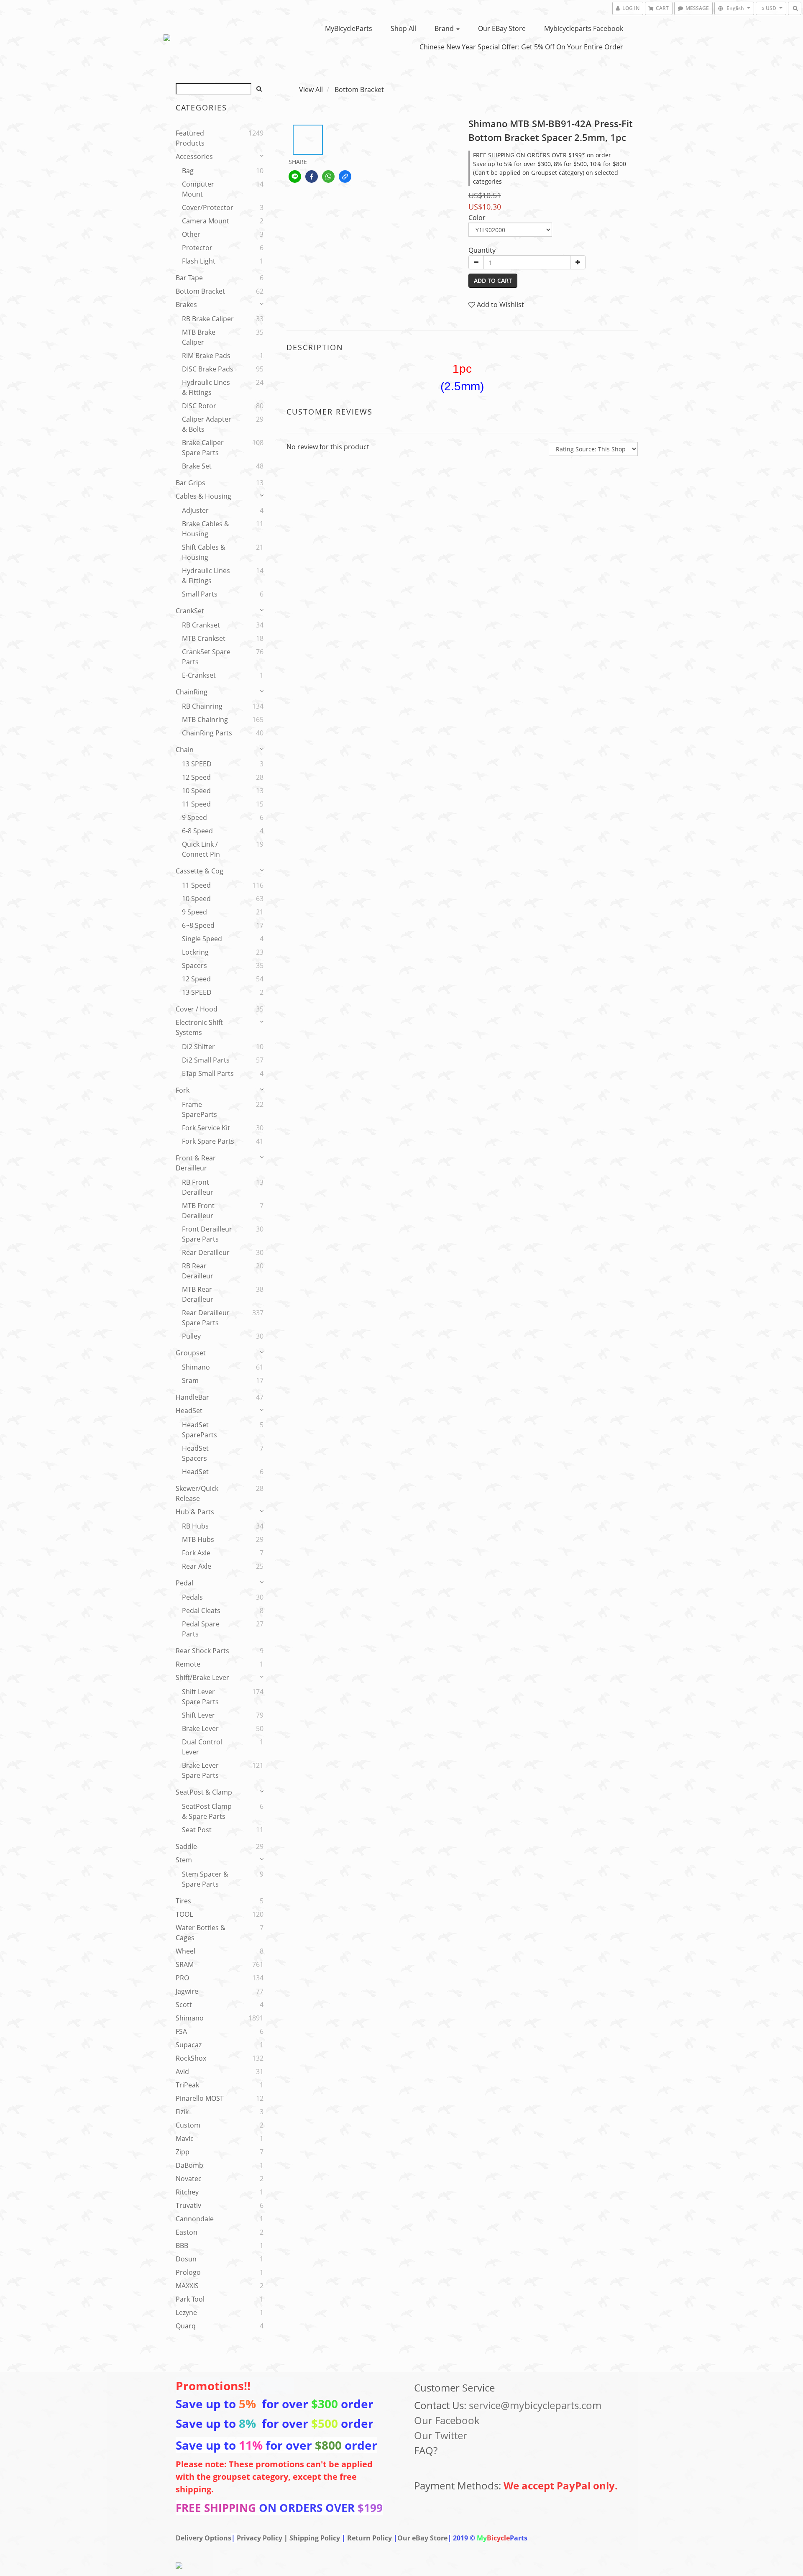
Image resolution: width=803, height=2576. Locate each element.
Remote (188, 1664)
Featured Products (190, 138)
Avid (182, 2072)
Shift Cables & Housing (204, 552)
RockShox (191, 2058)
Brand (445, 28)
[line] (295, 177)
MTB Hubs (198, 1539)
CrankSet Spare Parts (206, 657)
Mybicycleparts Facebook (584, 28)
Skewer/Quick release (197, 1493)
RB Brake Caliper (208, 319)
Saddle (186, 1846)
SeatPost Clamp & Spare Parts (207, 1811)
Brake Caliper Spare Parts (203, 448)
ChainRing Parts (207, 733)
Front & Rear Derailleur (196, 1163)
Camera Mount (206, 221)
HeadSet (189, 1411)
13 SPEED (197, 764)
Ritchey (187, 2192)
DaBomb (189, 2165)
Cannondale (195, 2219)
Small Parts (200, 594)
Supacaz (189, 2045)
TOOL (184, 1914)
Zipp (183, 2152)
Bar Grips (191, 483)
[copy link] (345, 177)
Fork (183, 1090)
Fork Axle (196, 1553)
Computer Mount (198, 189)
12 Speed (196, 777)
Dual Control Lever (202, 1747)
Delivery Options (203, 2538)
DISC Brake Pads (208, 369)
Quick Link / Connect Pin (201, 849)
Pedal (184, 1583)
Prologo (188, 2272)
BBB (182, 2246)
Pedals (192, 1597)
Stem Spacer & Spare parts (205, 1879)
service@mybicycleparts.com (535, 2405)
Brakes (186, 305)
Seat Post (197, 1830)
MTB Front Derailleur (198, 1211)
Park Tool (190, 2299)
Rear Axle (197, 1566)
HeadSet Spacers (195, 1453)
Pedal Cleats (201, 1611)
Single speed (202, 939)
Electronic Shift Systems (199, 1027)
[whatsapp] (328, 177)
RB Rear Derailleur (198, 1271)
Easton (187, 2232)
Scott (184, 2005)
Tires (183, 1901)
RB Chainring (202, 706)
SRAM (185, 1964)
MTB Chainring (205, 720)
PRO (182, 1978)
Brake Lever (200, 1728)
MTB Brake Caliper (199, 337)
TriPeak (187, 2085)
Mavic (185, 2138)
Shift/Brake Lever (202, 1677)
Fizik (182, 2112)
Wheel (185, 1951)
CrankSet (190, 611)
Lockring (195, 952)
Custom (188, 2125)
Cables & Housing (203, 496)
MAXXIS (187, 2286)
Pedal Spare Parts (201, 1629)
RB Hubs (195, 1526)
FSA (181, 2031)
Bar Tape (189, 278)
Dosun (186, 2259)
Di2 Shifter (198, 1047)
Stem (184, 1860)
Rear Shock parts (202, 1651)
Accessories (194, 156)
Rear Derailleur (206, 1252)
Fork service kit (206, 1128)
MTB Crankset (204, 638)
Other (191, 234)
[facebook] (312, 177)
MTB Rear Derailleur (198, 1294)
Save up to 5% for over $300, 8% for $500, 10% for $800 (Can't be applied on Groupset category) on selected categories (550, 173)
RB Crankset (201, 625)
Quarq (186, 2326)
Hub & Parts (195, 1512)
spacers (194, 965)
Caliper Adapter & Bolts (207, 424)
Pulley (191, 1336)
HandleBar (192, 1397)
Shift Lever (198, 1715)
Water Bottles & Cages (201, 1933)
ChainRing (192, 692)
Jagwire (187, 1991)
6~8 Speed (198, 925)
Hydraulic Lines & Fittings (206, 387)
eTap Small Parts (208, 1073)
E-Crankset (199, 675)
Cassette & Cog (199, 871)
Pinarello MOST (200, 2098)
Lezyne (186, 2312)
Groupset (191, 1353)
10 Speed (196, 791)
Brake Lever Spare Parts (200, 1770)
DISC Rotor (199, 406)
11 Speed (196, 804)
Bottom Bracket (200, 291)
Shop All (403, 28)
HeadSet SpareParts (199, 1430)
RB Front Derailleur (198, 1187)
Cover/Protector (208, 207)
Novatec (189, 2179)
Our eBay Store (502, 28)
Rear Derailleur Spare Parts (206, 1318)
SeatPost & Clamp (204, 1792)
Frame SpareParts (199, 1109)
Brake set (197, 466)
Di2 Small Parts (206, 1060)
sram (190, 1380)
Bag (188, 171)
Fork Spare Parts (208, 1141)
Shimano (196, 1367)
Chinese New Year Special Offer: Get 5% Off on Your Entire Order (521, 47)
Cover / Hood (197, 1009)
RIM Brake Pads (206, 356)
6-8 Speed (197, 831)
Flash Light (199, 261)
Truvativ (188, 2205)
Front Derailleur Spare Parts (207, 1234)
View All (311, 90)
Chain (185, 750)
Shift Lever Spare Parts (200, 1697)
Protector (197, 248)
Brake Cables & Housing (206, 529)
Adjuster (195, 510)
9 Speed (194, 817)
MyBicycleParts (349, 28)
